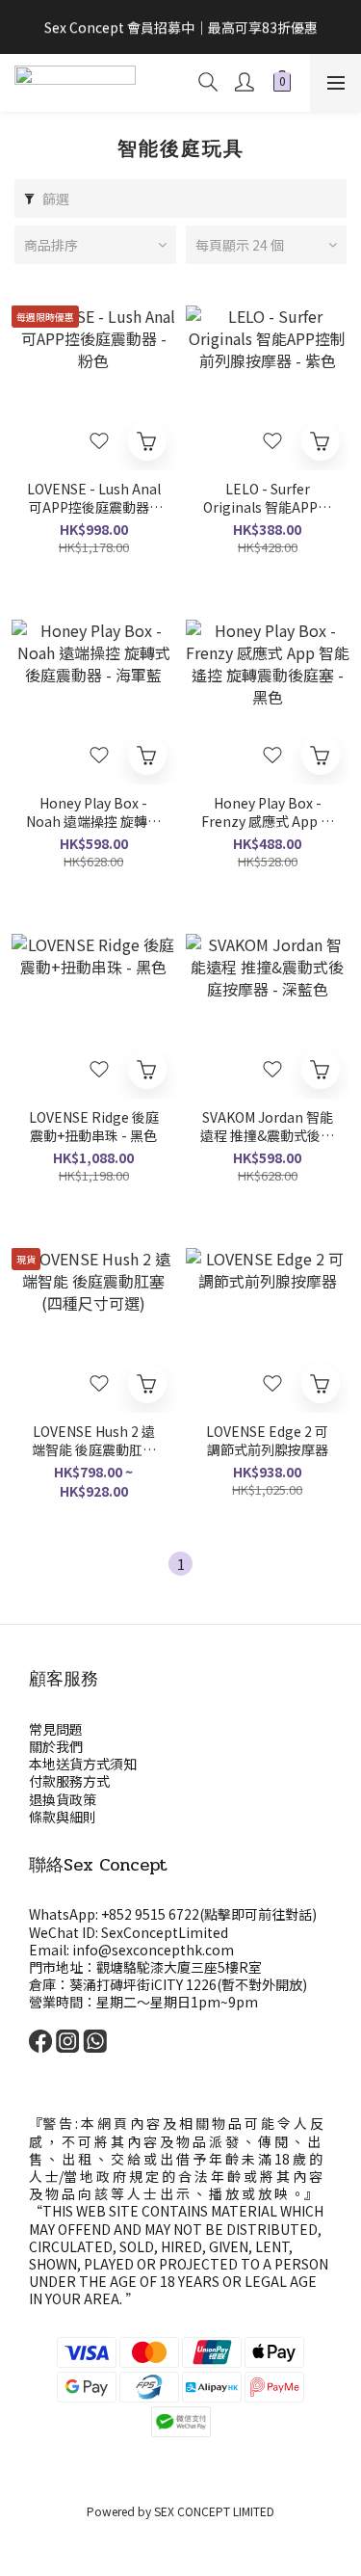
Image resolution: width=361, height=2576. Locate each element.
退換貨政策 (63, 1799)
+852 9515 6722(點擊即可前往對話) (209, 1914)
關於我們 (56, 1746)
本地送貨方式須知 (83, 1764)
